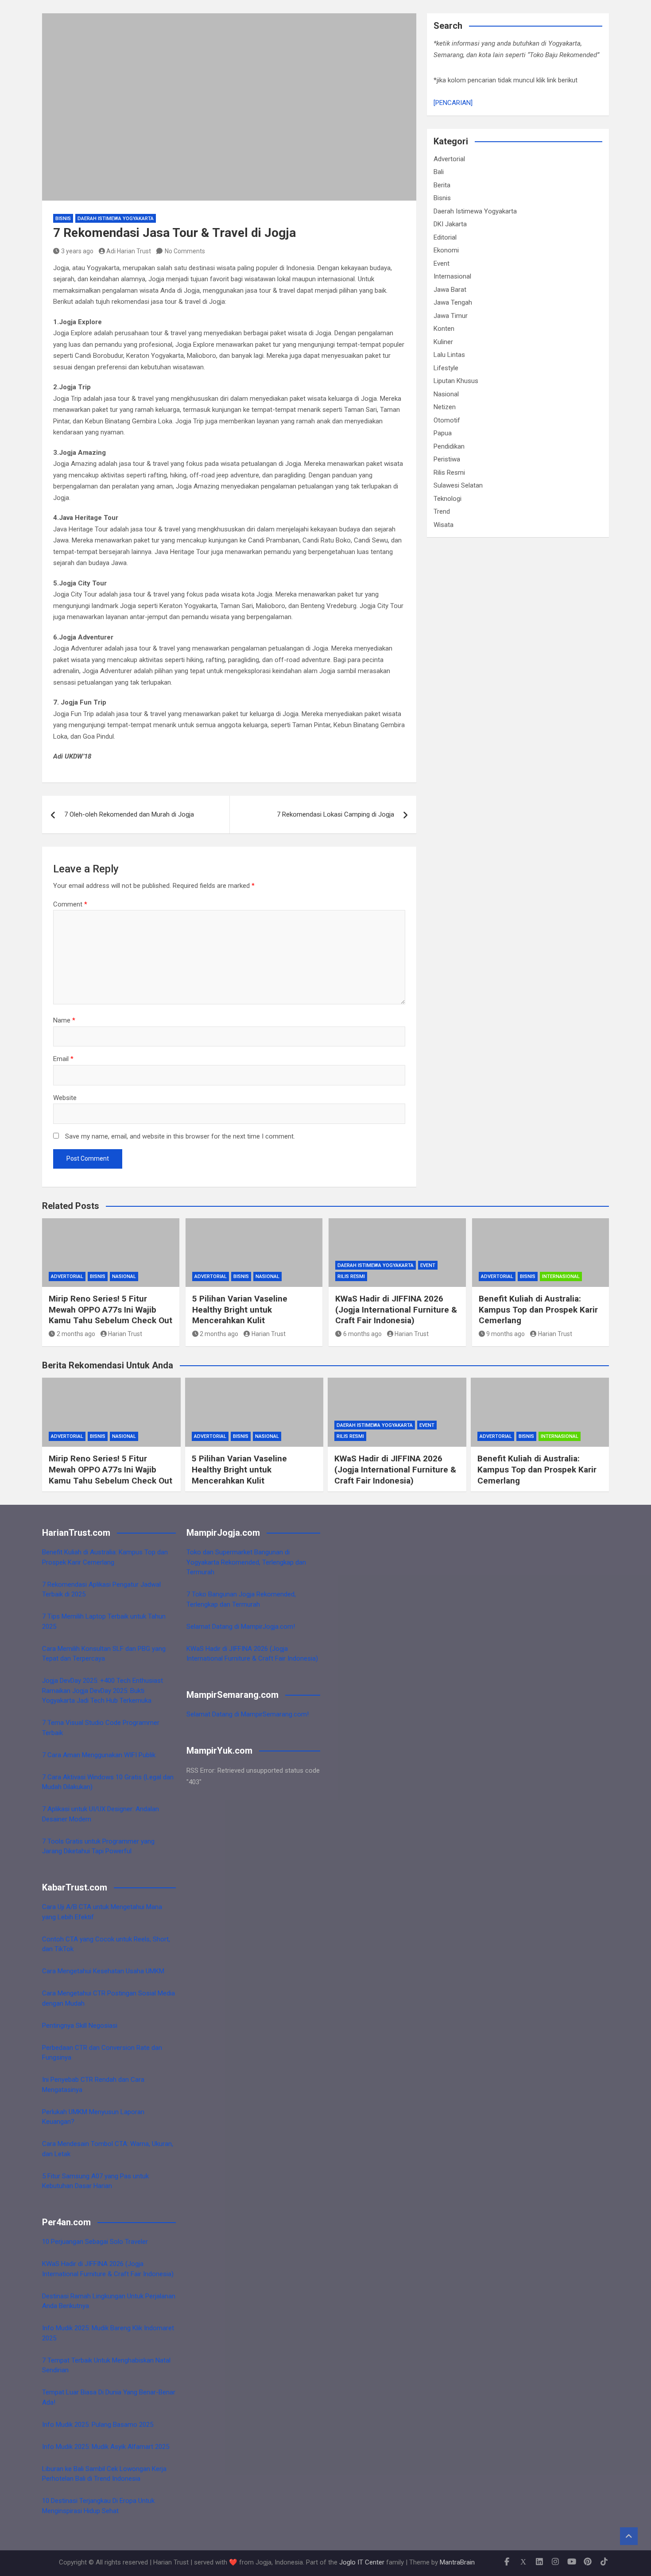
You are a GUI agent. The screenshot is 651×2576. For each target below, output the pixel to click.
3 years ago (77, 251)
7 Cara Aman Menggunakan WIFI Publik (99, 1755)
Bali (439, 172)
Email (63, 1059)
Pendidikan (449, 446)
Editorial (445, 237)
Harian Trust (125, 1334)
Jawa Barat (450, 290)
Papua (443, 433)
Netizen (445, 407)
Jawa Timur (451, 316)
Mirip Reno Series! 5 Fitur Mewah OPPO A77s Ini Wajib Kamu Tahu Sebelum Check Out (110, 1309)
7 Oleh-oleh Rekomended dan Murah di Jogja (129, 814)
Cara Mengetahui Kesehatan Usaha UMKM (103, 1971)
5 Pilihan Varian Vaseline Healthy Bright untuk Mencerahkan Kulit (240, 1309)
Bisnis (63, 219)
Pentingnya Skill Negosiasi (80, 2026)
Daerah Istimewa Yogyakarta (116, 219)
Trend (442, 511)
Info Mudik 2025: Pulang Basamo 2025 (98, 2425)
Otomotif (447, 420)
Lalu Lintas (449, 355)
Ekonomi (446, 250)
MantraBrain (457, 2562)
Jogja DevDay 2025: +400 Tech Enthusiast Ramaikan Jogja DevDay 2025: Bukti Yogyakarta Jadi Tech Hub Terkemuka (103, 1691)
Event (442, 263)
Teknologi (448, 499)
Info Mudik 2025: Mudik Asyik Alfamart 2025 (106, 2447)
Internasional (452, 276)
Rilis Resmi (449, 473)
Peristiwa (447, 459)
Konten (444, 329)
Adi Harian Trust (129, 251)
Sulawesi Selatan (458, 485)
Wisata (444, 525)
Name (64, 1020)
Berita (442, 185)
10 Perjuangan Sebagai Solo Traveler (95, 2242)
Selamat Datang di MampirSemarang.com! (248, 1714)
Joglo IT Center (362, 2562)
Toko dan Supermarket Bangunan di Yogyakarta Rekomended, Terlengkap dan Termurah (246, 1562)
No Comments (185, 251)
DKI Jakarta (450, 224)
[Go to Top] (629, 2536)
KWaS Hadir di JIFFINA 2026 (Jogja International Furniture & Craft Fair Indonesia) (396, 1309)
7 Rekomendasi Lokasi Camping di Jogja (335, 814)
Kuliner (443, 342)
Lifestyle (446, 368)
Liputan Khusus (456, 381)
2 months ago (76, 1334)
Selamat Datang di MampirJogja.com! (241, 1627)
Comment (70, 904)
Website (65, 1098)
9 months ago (506, 1334)
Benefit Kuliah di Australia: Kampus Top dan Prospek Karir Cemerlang (538, 1309)
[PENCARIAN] (453, 103)
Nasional (446, 394)
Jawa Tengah (453, 302)
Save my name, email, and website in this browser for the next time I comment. (180, 1136)
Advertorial (449, 159)
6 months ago (362, 1334)
